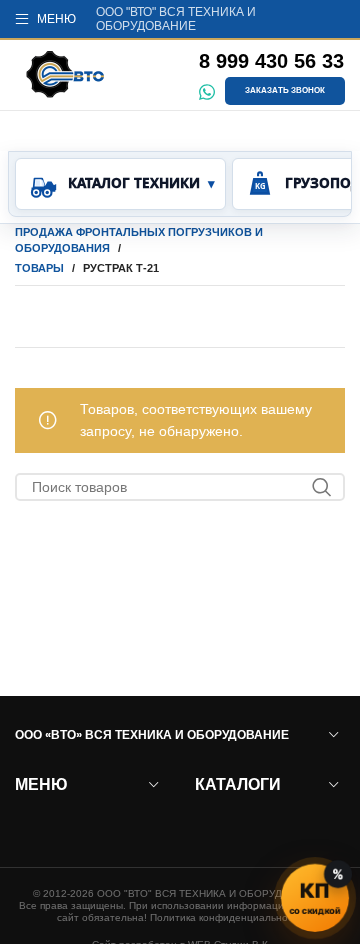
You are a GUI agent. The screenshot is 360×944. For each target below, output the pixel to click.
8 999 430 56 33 (271, 61)
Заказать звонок (285, 90)
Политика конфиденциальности (227, 917)
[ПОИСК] (322, 487)
